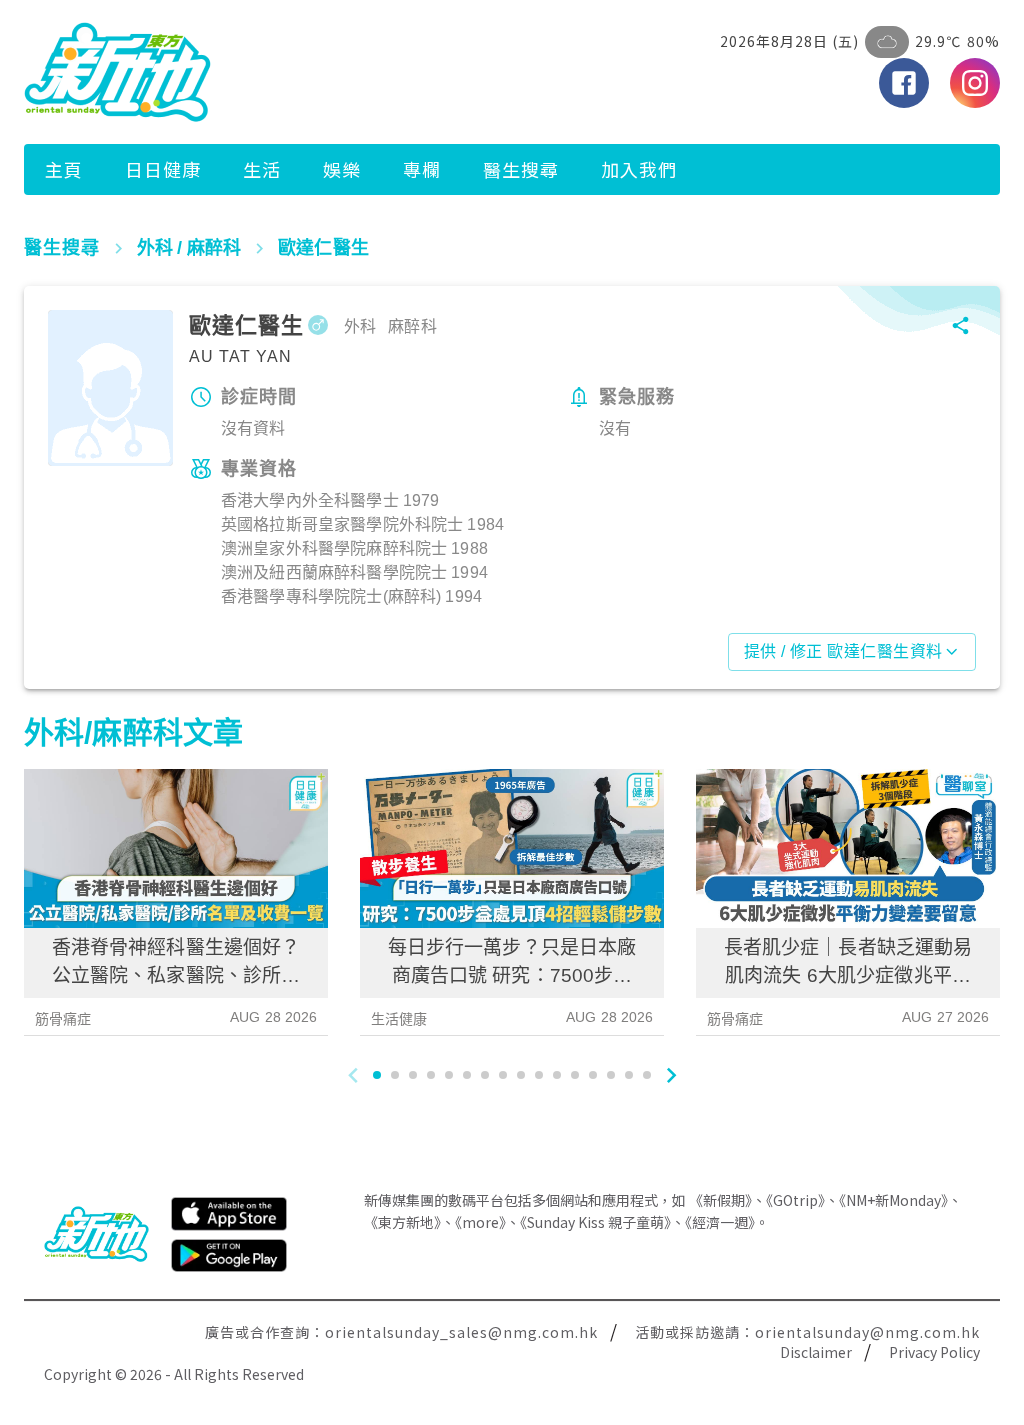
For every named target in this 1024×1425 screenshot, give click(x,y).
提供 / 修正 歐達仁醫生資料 (843, 651)
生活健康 (399, 1019)
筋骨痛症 (63, 1019)
